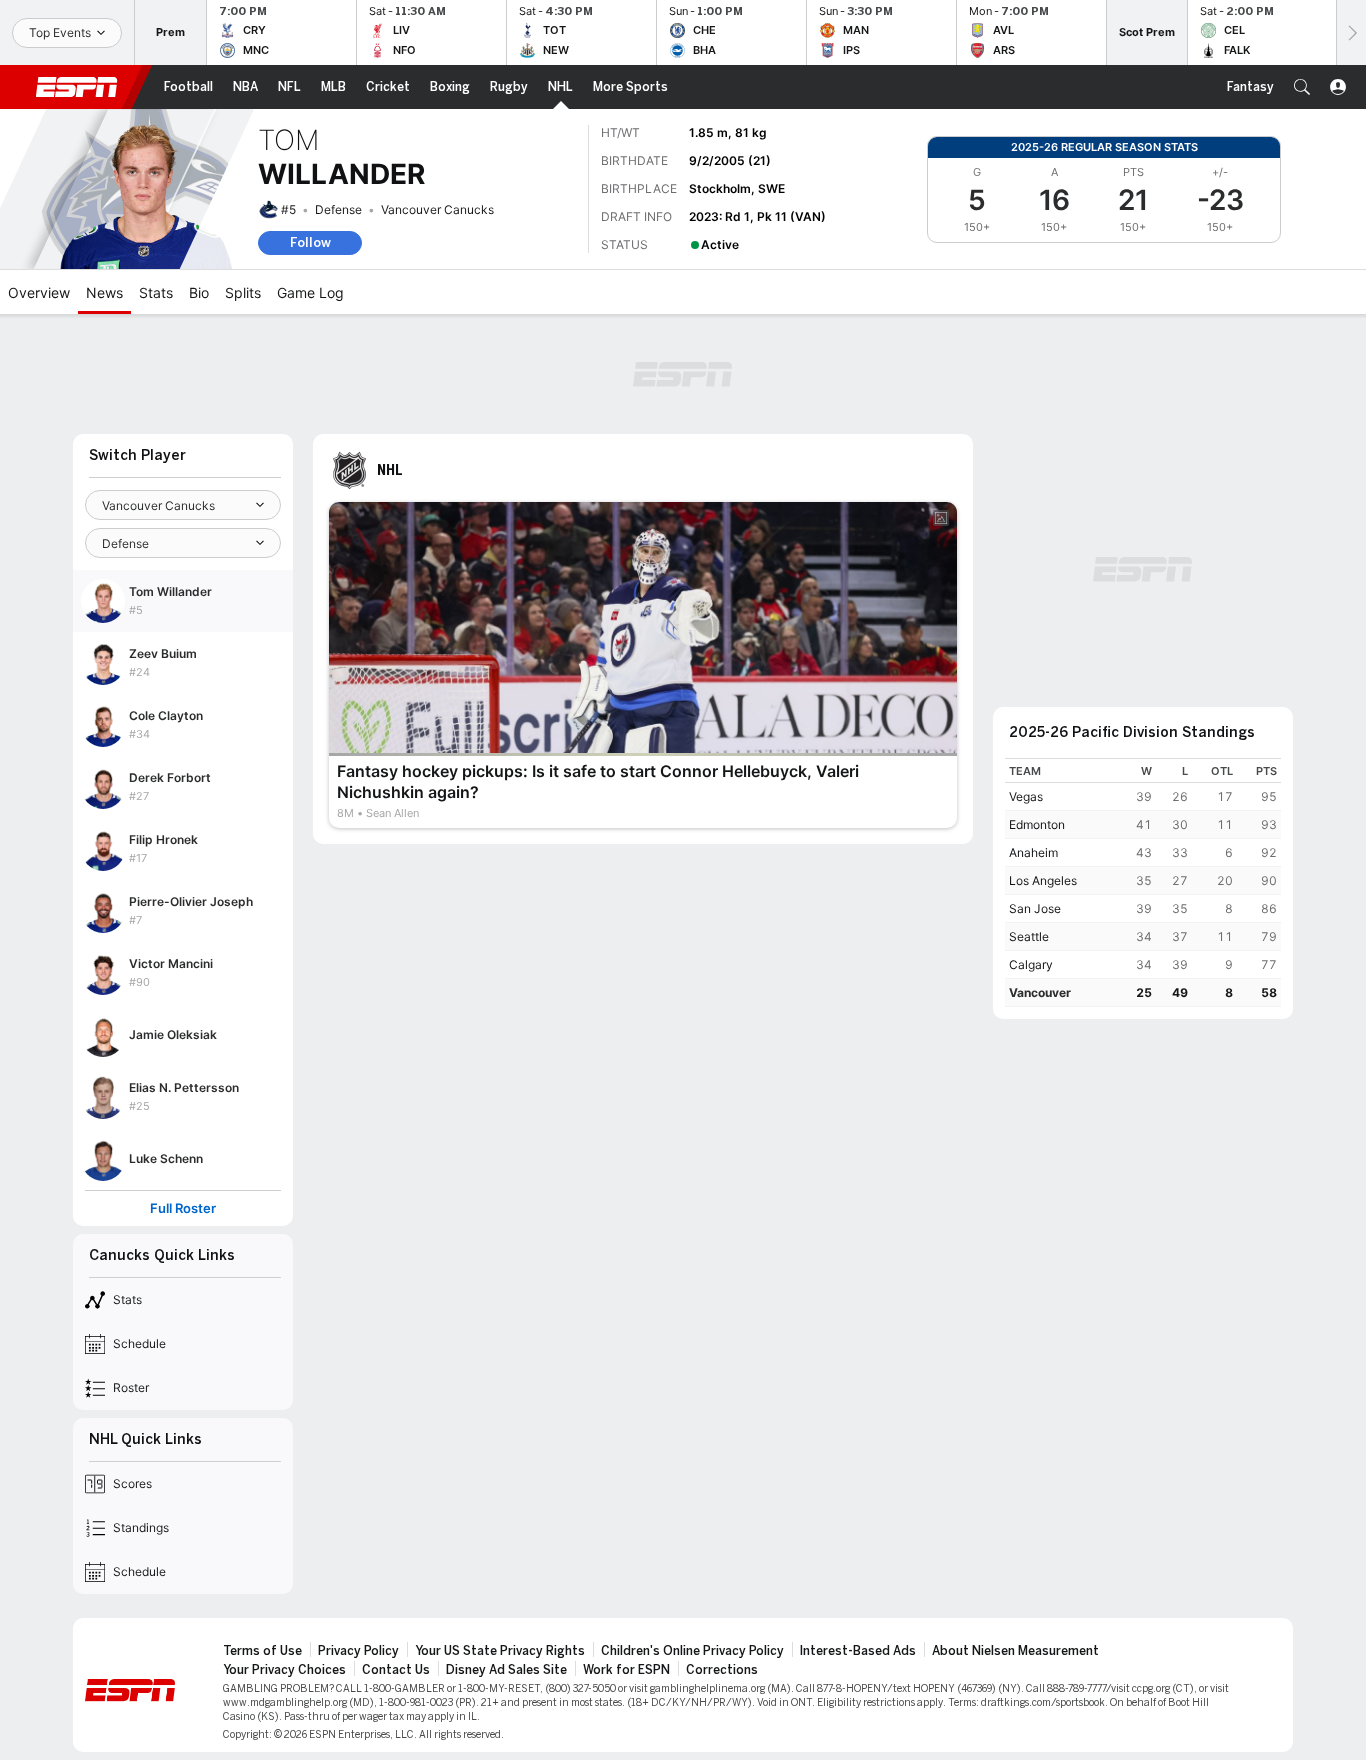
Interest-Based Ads (858, 1651)
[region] (1143, 882)
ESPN (77, 87)
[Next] (1351, 32)
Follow (310, 242)
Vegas (1026, 796)
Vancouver (1040, 992)
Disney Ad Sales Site (506, 1670)
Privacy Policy (358, 1651)
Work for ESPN (626, 1670)
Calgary (1031, 964)
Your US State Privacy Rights (500, 1651)
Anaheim (1033, 852)
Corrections (722, 1670)
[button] (1302, 87)
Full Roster (183, 1208)
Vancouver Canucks (437, 209)
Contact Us (396, 1670)
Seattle (1029, 936)
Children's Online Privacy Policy (692, 1651)
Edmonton (1037, 824)
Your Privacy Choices (284, 1670)
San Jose (1035, 908)
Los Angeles (1043, 880)
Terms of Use (262, 1651)
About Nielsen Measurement (1015, 1651)
